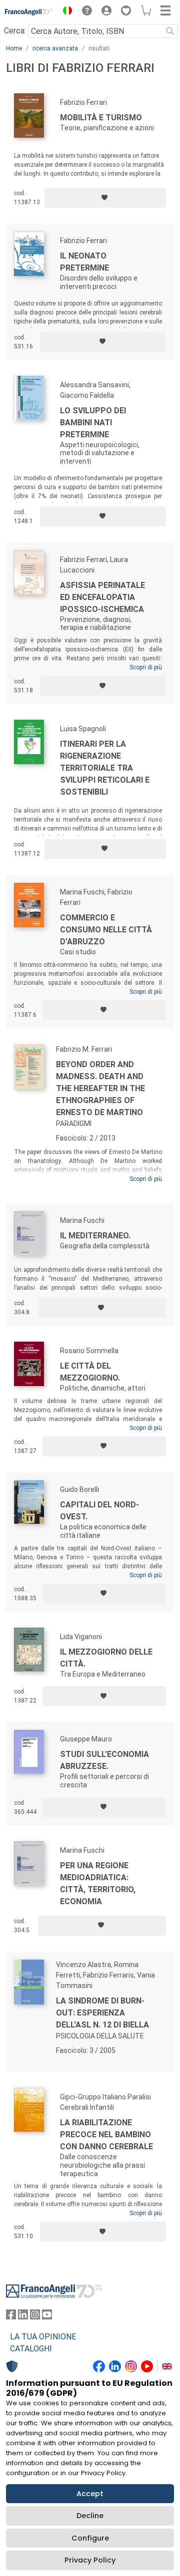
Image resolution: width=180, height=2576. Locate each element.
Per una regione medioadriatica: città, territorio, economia (98, 1883)
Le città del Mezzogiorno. (90, 1372)
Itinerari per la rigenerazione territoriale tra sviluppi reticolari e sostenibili (105, 768)
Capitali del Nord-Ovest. (99, 1511)
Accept (90, 2494)
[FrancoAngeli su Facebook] (11, 2317)
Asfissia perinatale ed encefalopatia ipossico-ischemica (102, 597)
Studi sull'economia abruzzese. (104, 1760)
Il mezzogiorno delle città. (106, 1658)
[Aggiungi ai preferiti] (105, 198)
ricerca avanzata (55, 48)
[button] (65, 12)
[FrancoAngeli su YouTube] (47, 2317)
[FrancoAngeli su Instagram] (35, 2317)
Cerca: (15, 31)
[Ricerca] (170, 31)
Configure (90, 2538)
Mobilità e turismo (101, 118)
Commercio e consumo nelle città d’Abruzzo (106, 930)
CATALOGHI (31, 2349)
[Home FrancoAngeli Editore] (29, 12)
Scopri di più (146, 667)
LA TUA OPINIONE (43, 2337)
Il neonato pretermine (84, 262)
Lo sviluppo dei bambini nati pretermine (93, 423)
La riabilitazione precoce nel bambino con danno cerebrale (106, 2135)
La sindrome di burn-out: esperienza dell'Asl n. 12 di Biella (102, 2013)
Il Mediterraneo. (95, 1236)
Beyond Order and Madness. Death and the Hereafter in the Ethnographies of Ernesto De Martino (100, 1088)
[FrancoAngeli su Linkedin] (23, 2317)
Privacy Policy (90, 2560)
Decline (90, 2516)
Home (14, 48)
